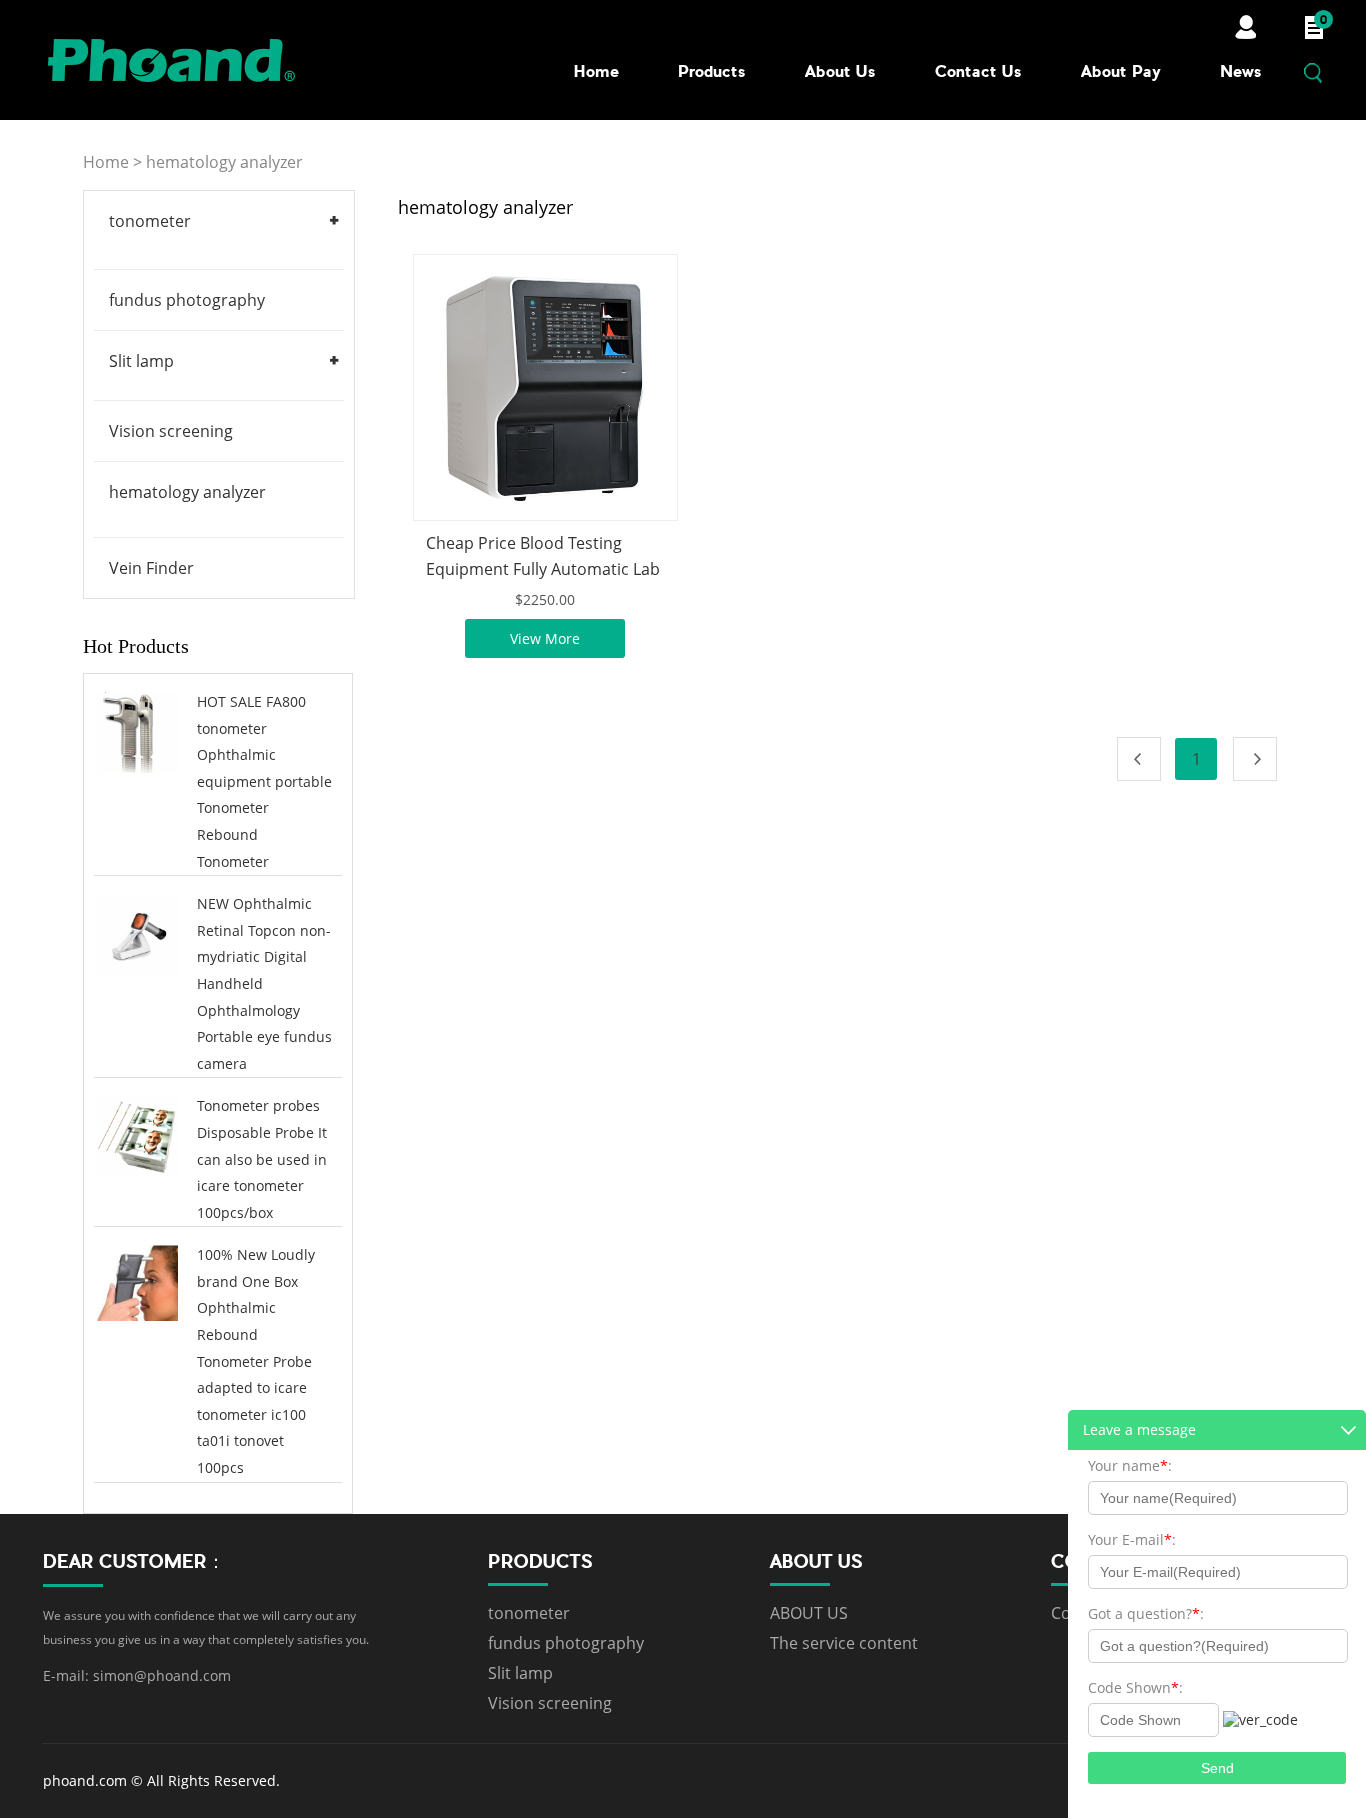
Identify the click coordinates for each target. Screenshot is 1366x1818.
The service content (844, 1643)
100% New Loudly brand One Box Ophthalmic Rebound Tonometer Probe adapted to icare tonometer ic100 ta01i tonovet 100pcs (256, 1361)
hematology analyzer (224, 162)
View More (545, 638)
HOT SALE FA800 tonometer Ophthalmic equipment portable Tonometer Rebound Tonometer (264, 781)
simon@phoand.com (162, 1675)
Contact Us (978, 71)
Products (712, 71)
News (1241, 71)
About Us (840, 71)
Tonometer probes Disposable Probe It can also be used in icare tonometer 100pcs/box (262, 1158)
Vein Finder (151, 568)
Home (596, 71)
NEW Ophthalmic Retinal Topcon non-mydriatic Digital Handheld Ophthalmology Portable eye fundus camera (264, 983)
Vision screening (171, 431)
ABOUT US (809, 1613)
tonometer (150, 221)
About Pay (1121, 71)
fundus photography (187, 300)
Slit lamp (141, 361)
